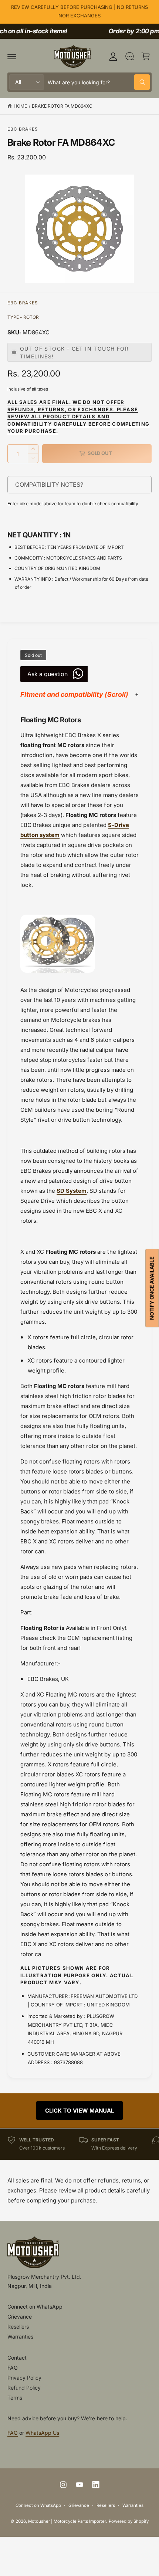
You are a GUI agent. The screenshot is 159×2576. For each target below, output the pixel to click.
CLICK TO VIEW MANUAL (79, 2111)
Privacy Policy (24, 2378)
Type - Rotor (23, 317)
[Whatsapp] (129, 56)
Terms (15, 2398)
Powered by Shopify (129, 2521)
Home (20, 106)
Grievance (20, 2317)
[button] (12, 56)
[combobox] (99, 82)
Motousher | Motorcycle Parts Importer (67, 2521)
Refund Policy (24, 2388)
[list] (79, 2144)
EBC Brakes (23, 129)
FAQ (13, 2368)
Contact (17, 2358)
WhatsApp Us (42, 2433)
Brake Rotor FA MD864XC (62, 106)
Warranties (20, 2337)
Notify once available (152, 1288)
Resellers (18, 2327)
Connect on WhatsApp (35, 2307)
